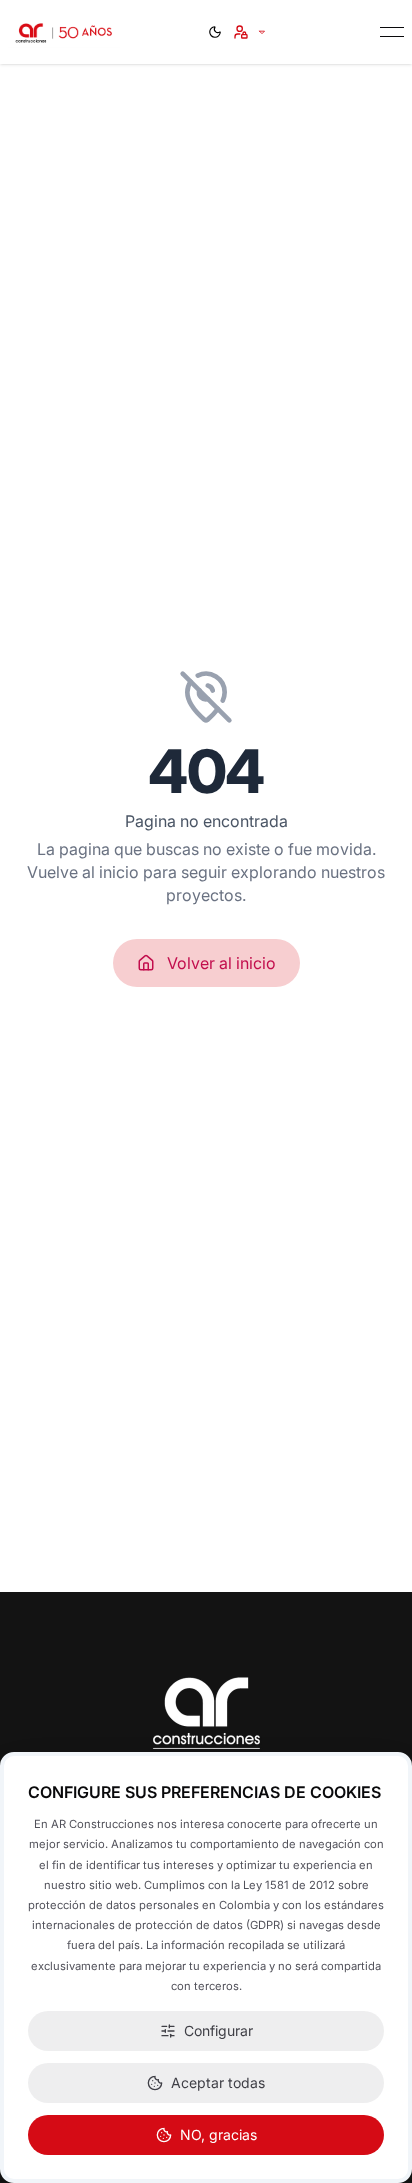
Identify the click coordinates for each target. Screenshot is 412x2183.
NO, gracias (218, 2134)
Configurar (218, 2030)
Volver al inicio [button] (221, 963)
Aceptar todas (218, 2082)
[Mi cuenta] (250, 32)
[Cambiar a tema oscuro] (215, 32)
